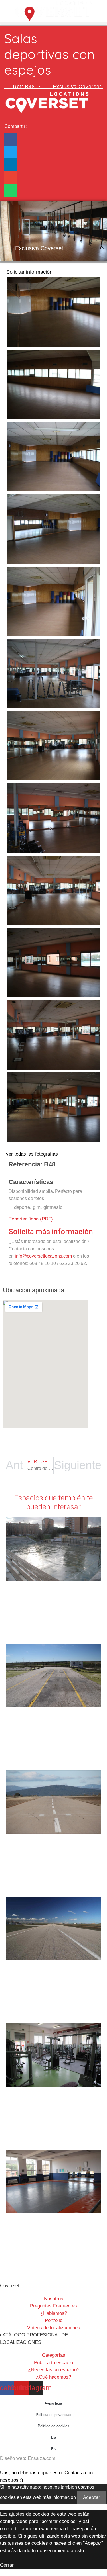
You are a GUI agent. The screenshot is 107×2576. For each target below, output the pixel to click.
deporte (22, 1207)
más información (59, 2497)
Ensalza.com (42, 2458)
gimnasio (53, 1207)
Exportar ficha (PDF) (31, 1219)
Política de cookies (53, 2426)
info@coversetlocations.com (43, 1256)
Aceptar (92, 2497)
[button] (53, 23)
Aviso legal (54, 2403)
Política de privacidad (53, 2415)
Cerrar (7, 2565)
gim (37, 1207)
